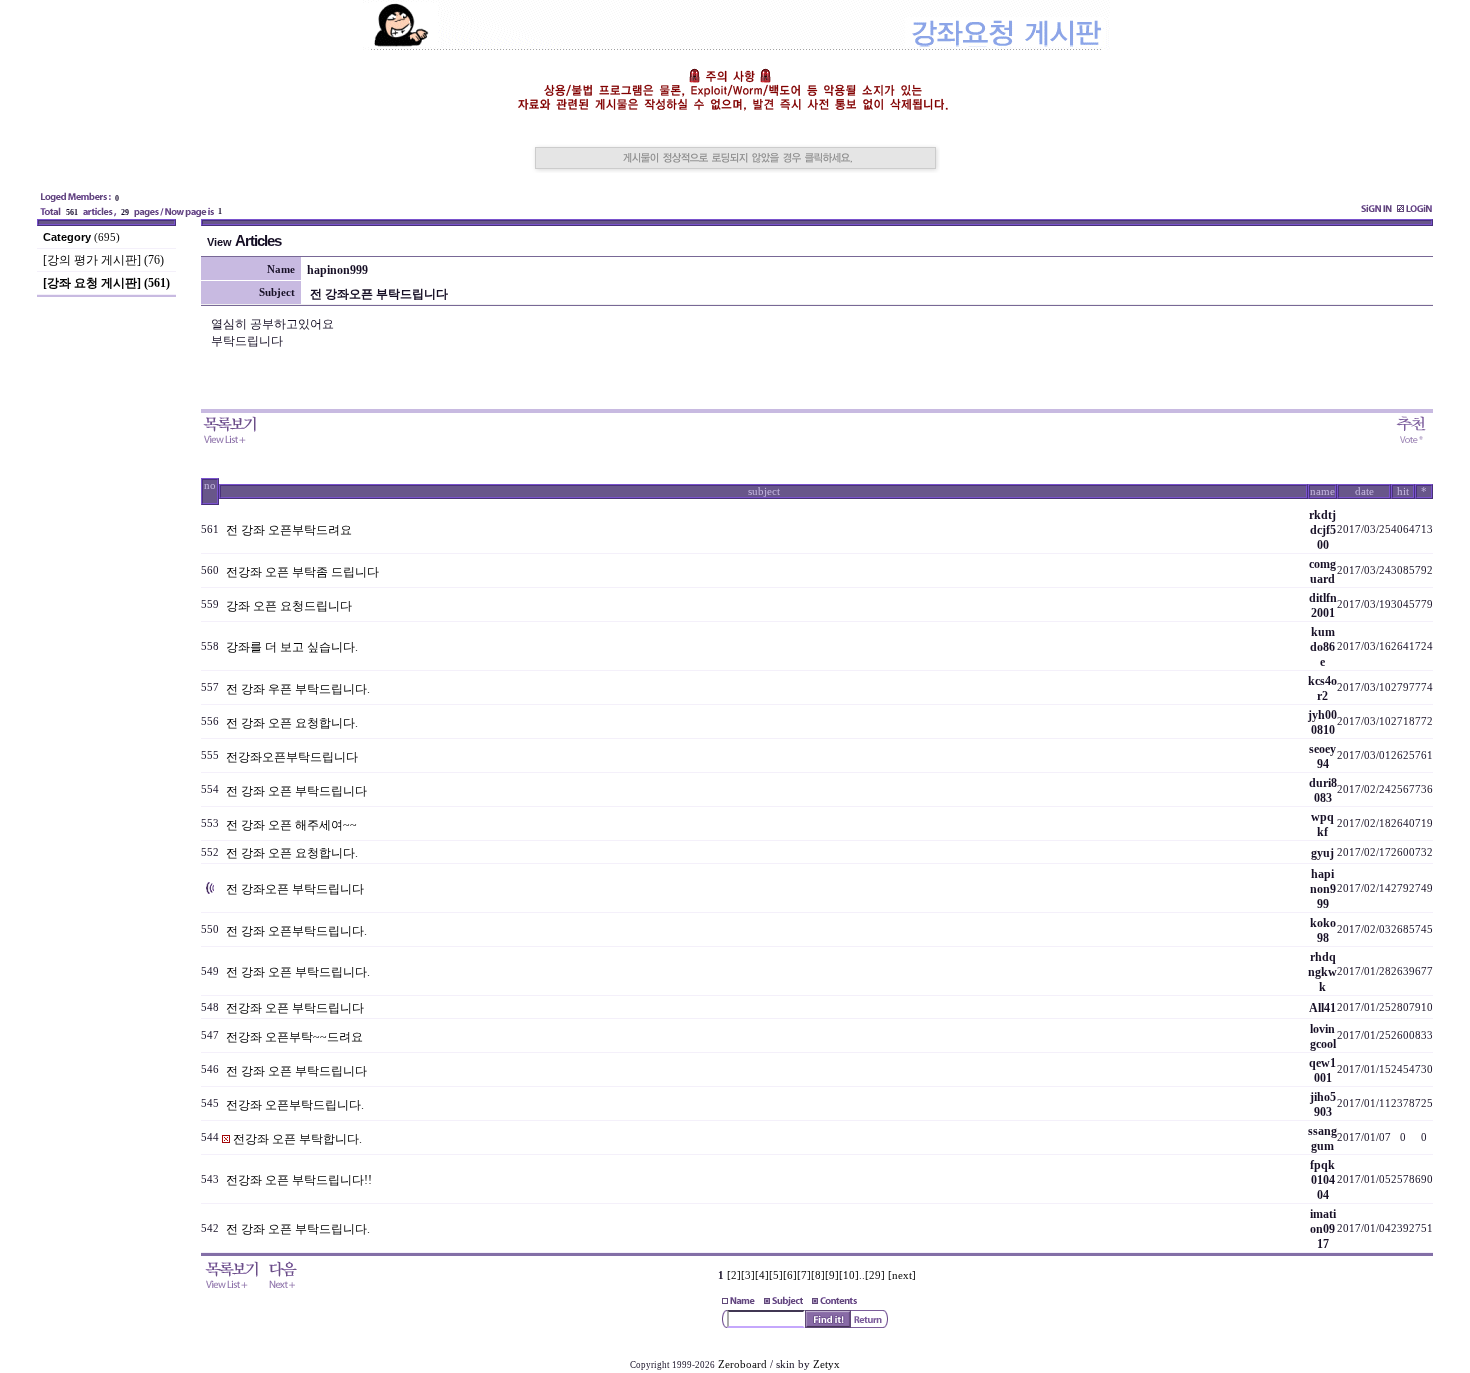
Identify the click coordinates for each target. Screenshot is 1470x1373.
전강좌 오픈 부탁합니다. (297, 1139)
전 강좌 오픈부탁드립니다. (296, 931)
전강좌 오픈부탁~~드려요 (294, 1037)
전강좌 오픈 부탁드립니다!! (299, 1180)
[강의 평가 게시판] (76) (103, 260)
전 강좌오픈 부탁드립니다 (295, 889)
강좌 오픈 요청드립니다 (289, 606)
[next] (902, 1275)
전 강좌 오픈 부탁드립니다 (296, 791)
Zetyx (826, 1364)
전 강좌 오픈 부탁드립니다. (298, 972)
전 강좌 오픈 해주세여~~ (291, 825)
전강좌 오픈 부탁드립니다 (295, 1008)
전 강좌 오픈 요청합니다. (292, 723)
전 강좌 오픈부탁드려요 (289, 530)
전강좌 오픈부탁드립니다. (295, 1105)
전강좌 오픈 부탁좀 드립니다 (302, 572)
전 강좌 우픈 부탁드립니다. (298, 689)
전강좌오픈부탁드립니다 (292, 757)
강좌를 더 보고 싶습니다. (292, 647)
